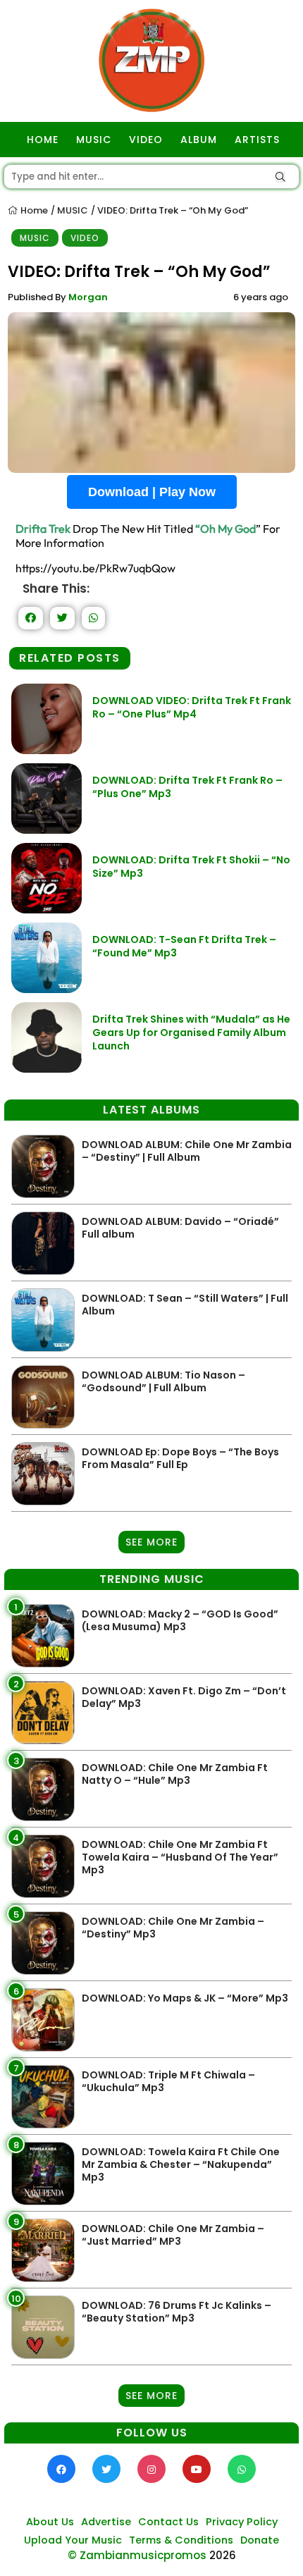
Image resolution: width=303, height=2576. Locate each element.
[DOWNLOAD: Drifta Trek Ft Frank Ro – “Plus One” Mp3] (47, 830)
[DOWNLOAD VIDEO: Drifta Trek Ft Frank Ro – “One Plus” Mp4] (47, 750)
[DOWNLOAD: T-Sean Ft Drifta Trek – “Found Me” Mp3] (47, 989)
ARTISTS (257, 140)
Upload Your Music (73, 2540)
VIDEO (146, 140)
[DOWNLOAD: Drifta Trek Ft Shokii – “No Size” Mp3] (47, 910)
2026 (223, 2555)
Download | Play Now (152, 492)
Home (33, 210)
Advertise (106, 2522)
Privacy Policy (242, 2522)
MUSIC (94, 140)
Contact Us (168, 2522)
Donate (260, 2540)
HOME (43, 140)
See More (151, 1542)
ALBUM (199, 140)
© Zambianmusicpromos (137, 2555)
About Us (50, 2522)
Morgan (88, 297)
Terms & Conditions (181, 2540)
